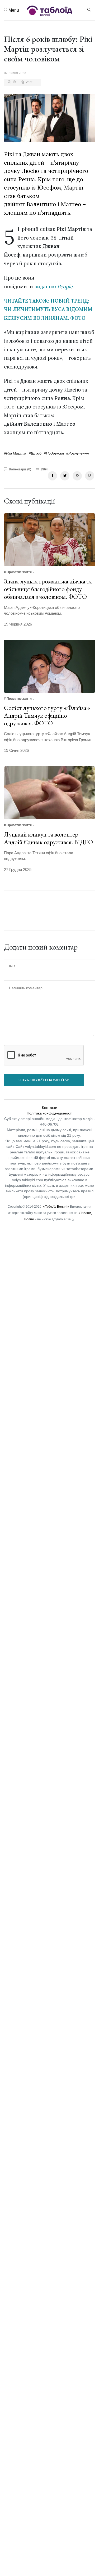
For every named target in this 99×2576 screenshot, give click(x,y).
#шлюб (35, 453)
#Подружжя (54, 453)
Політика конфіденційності (49, 1113)
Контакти (50, 1108)
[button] (11, 10)
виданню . (54, 286)
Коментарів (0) (20, 469)
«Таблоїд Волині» (56, 1207)
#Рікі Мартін (15, 453)
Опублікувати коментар (44, 1080)
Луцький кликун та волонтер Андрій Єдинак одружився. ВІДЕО (48, 838)
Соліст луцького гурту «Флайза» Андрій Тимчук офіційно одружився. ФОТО (47, 715)
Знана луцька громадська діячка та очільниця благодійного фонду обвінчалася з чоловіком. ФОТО (48, 589)
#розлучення (77, 453)
